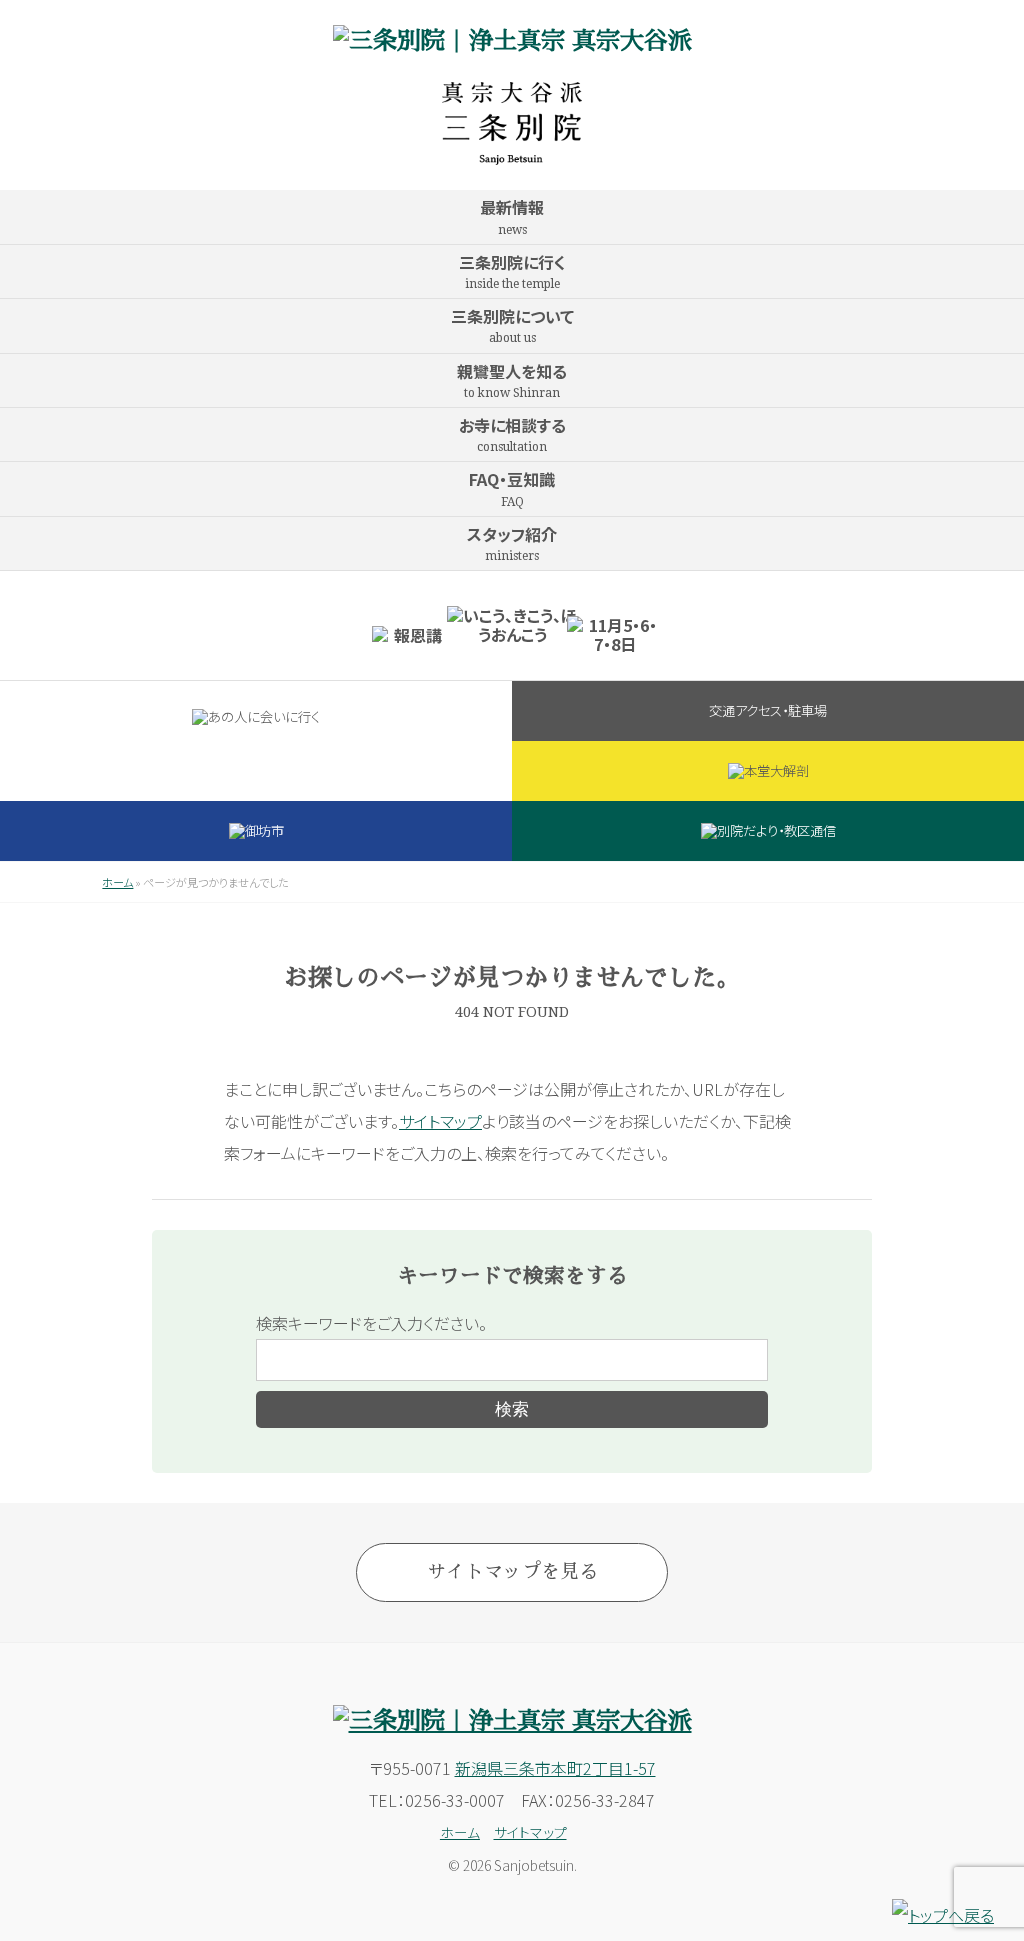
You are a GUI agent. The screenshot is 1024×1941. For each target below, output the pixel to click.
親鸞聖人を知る (512, 379)
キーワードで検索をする (512, 1276)
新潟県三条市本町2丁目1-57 (555, 1768)
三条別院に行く (512, 270)
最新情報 (512, 215)
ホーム (117, 882)
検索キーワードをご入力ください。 (371, 1323)
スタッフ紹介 (512, 542)
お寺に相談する (512, 433)
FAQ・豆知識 (512, 487)
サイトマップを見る (512, 1571)
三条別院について (512, 324)
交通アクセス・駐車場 (768, 710)
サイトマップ (440, 1121)
